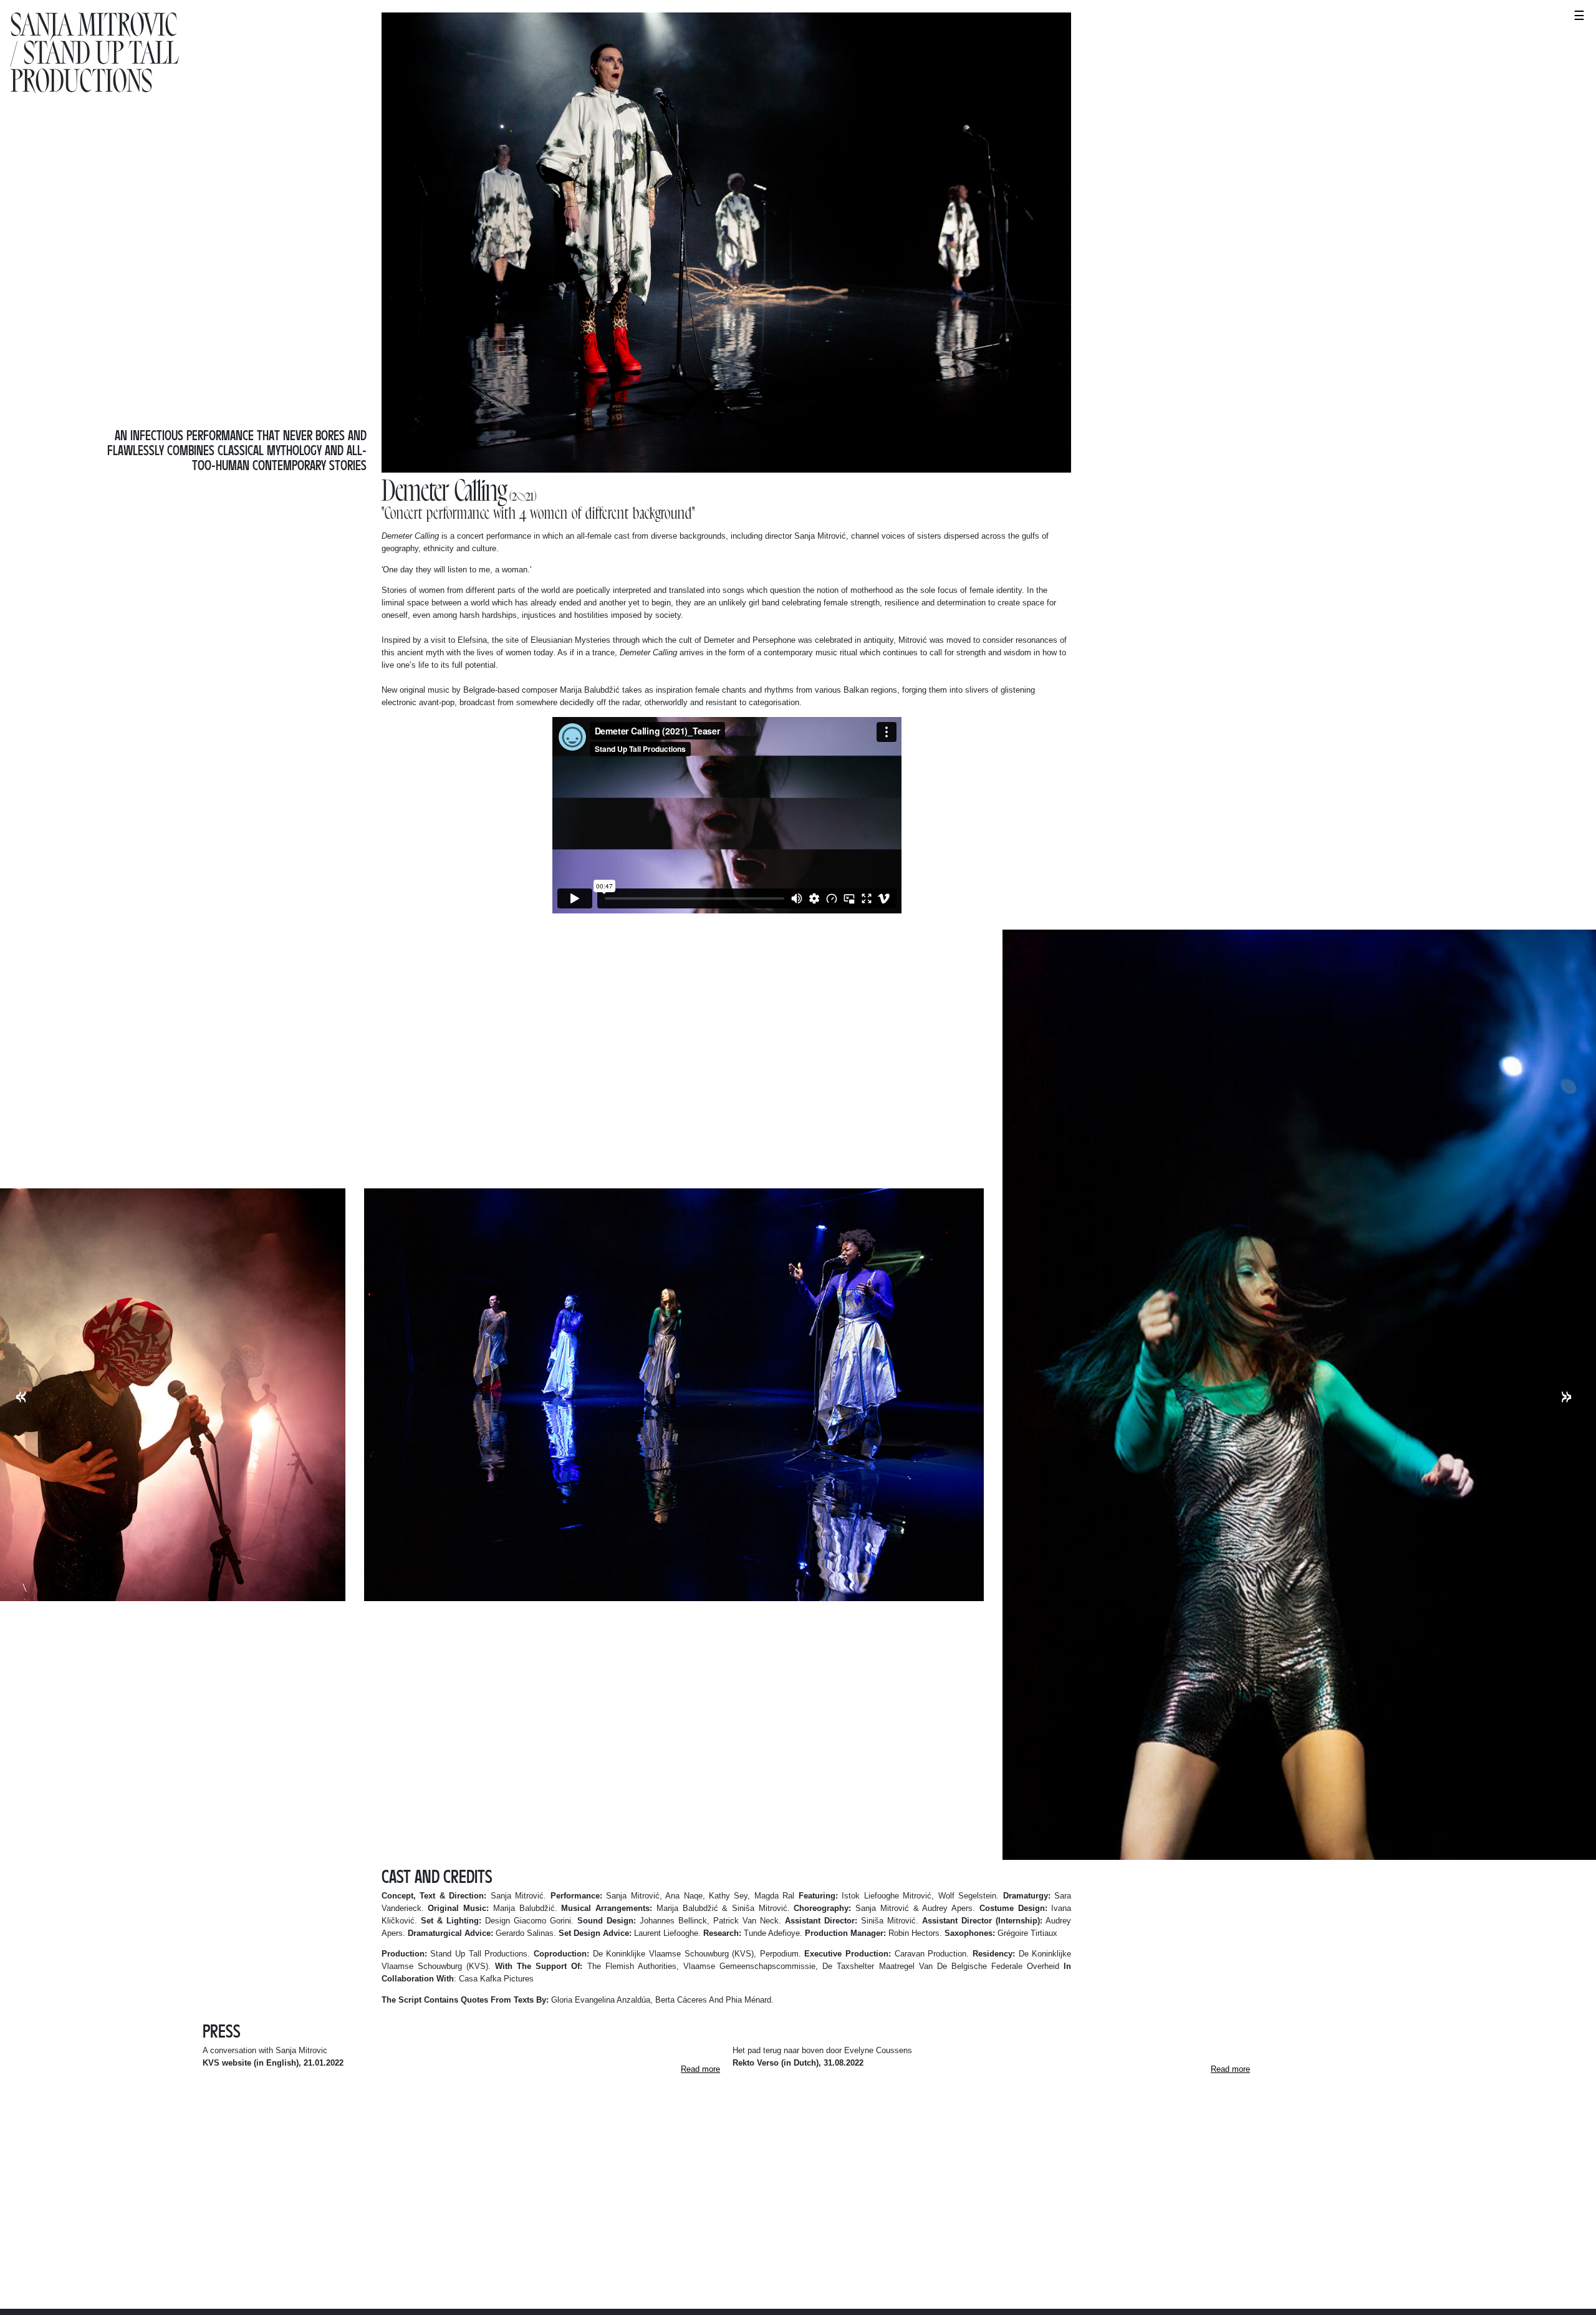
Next (1566, 1395)
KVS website (227, 2063)
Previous (21, 1395)
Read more (700, 2069)
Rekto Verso (756, 2063)
